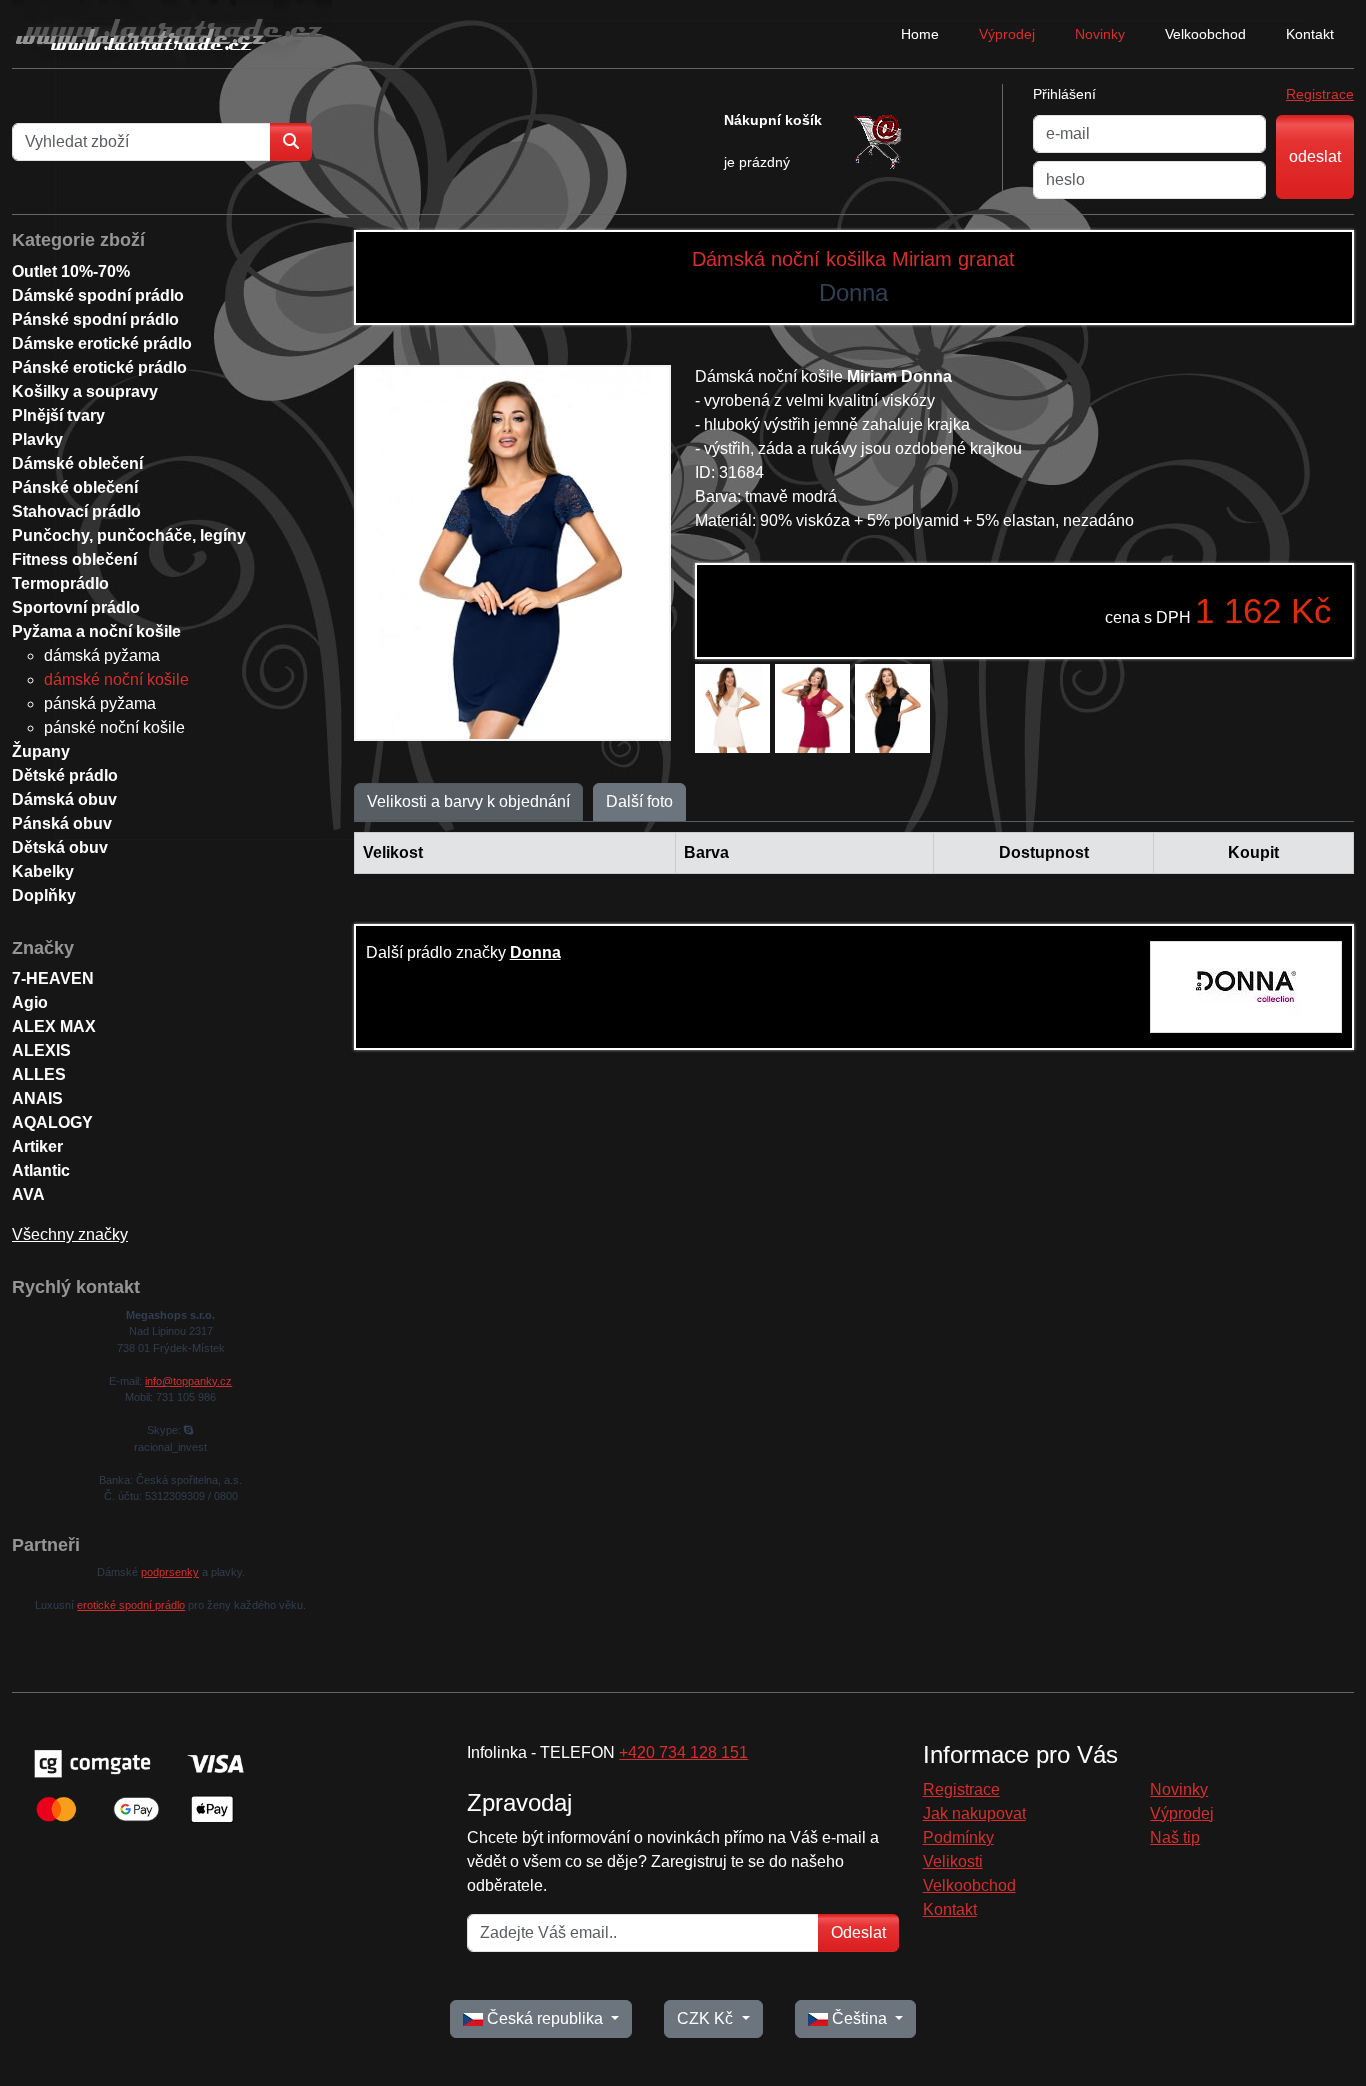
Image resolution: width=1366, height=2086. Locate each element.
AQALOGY (52, 1122)
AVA (28, 1194)
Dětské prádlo (65, 775)
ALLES (39, 1074)
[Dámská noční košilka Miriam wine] (812, 708)
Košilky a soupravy (85, 391)
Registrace (1320, 94)
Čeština (859, 2018)
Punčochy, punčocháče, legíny (129, 535)
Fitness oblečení (74, 559)
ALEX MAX (54, 1026)
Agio (30, 1002)
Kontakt (1310, 34)
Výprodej (1007, 34)
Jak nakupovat (974, 1813)
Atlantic (41, 1170)
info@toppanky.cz (188, 1381)
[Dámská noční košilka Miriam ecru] (732, 708)
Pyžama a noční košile (96, 631)
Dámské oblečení (77, 463)
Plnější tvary (58, 415)
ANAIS (37, 1098)
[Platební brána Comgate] (137, 1784)
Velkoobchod (1205, 34)
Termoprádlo (60, 583)
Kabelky (43, 871)
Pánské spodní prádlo (95, 319)
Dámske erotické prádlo (102, 343)
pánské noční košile (114, 727)
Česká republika (545, 2018)
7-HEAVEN (53, 978)
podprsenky (170, 1572)
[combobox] (141, 142)
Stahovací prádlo (76, 511)
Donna (535, 952)
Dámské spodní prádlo (98, 295)
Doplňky (44, 895)
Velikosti (953, 1861)
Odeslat (858, 1932)
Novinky (1100, 34)
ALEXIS (41, 1050)
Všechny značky (70, 1234)
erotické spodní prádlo (131, 1605)
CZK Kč (707, 2018)
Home (920, 34)
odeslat (1315, 156)
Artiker (37, 1146)
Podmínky (958, 1837)
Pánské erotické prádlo (99, 367)
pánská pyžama (100, 703)
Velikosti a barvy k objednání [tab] (468, 801)
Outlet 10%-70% (71, 271)
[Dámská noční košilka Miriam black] (892, 708)
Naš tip (1175, 1837)
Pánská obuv (62, 823)
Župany (41, 751)
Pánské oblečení (75, 487)
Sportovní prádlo (76, 607)
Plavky (37, 439)
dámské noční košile (116, 679)
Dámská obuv (64, 799)
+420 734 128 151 (683, 1752)
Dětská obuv (60, 847)
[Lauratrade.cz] (172, 34)
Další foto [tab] (639, 801)
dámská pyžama (102, 655)
